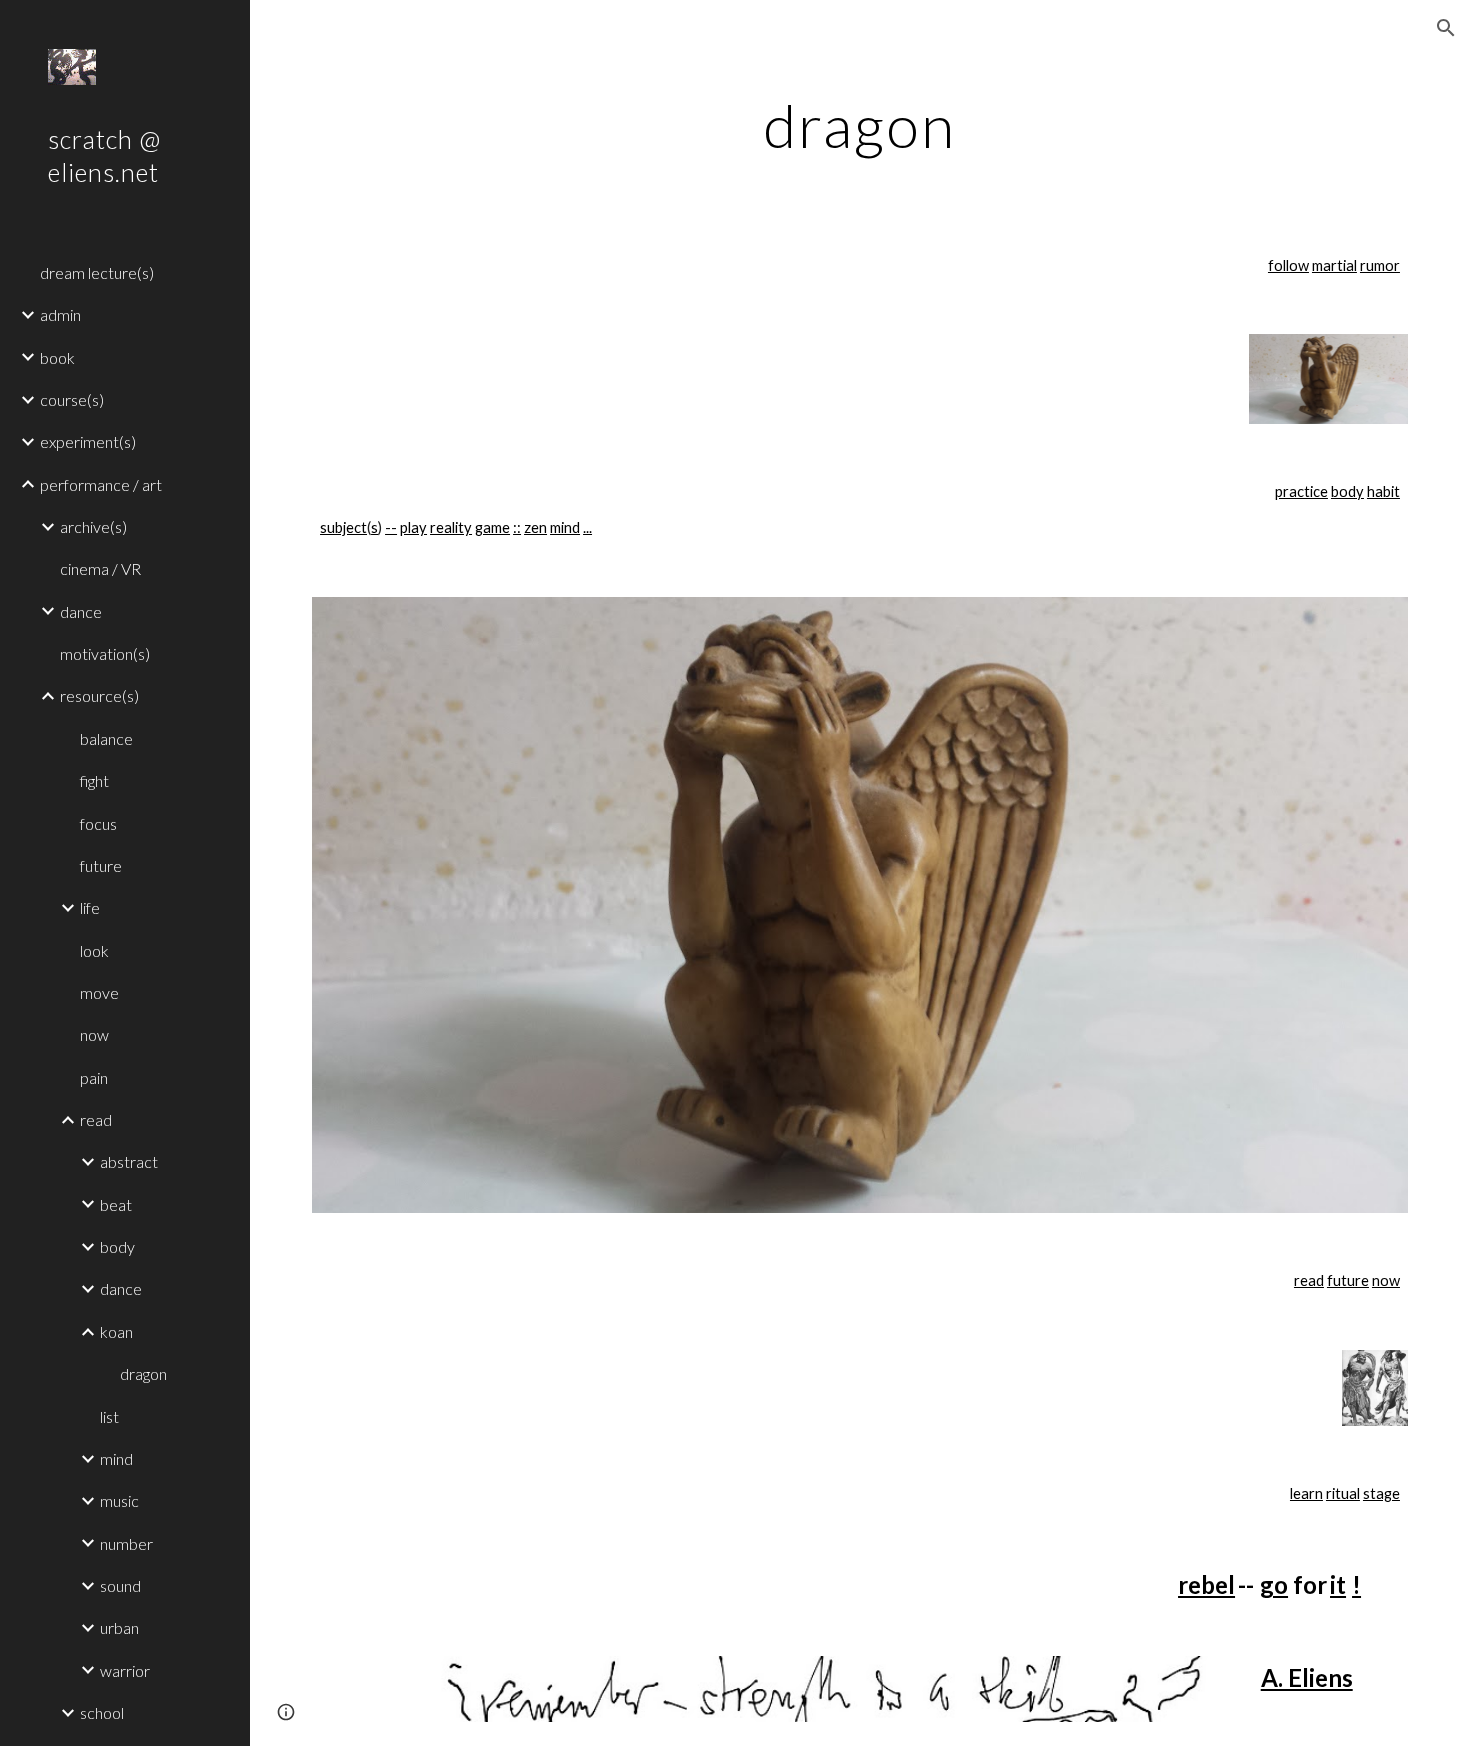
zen (535, 527)
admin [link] (60, 314)
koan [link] (116, 1331)
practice (1301, 491)
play (413, 527)
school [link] (102, 1712)
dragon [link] (143, 1373)
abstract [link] (129, 1161)
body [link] (117, 1246)
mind (565, 527)
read (1309, 1280)
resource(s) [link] (99, 695)
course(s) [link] (72, 399)
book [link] (57, 357)
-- (391, 527)
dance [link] (81, 611)
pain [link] (94, 1077)
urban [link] (119, 1627)
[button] (1446, 28)
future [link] (101, 865)
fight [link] (94, 780)
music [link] (119, 1500)
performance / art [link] (101, 484)
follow (1288, 265)
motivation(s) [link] (105, 653)
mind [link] (116, 1458)
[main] (859, 125)
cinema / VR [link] (100, 568)
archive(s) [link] (93, 526)
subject (343, 527)
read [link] (96, 1119)
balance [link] (106, 738)
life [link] (90, 907)
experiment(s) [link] (88, 441)
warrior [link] (125, 1670)
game (492, 527)
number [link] (126, 1543)
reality (451, 527)
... (587, 527)
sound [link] (120, 1585)
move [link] (99, 992)
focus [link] (98, 823)
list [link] (109, 1416)
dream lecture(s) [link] (97, 272)
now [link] (94, 1034)
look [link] (94, 950)
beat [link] (116, 1204)
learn (1306, 1493)
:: (517, 527)
